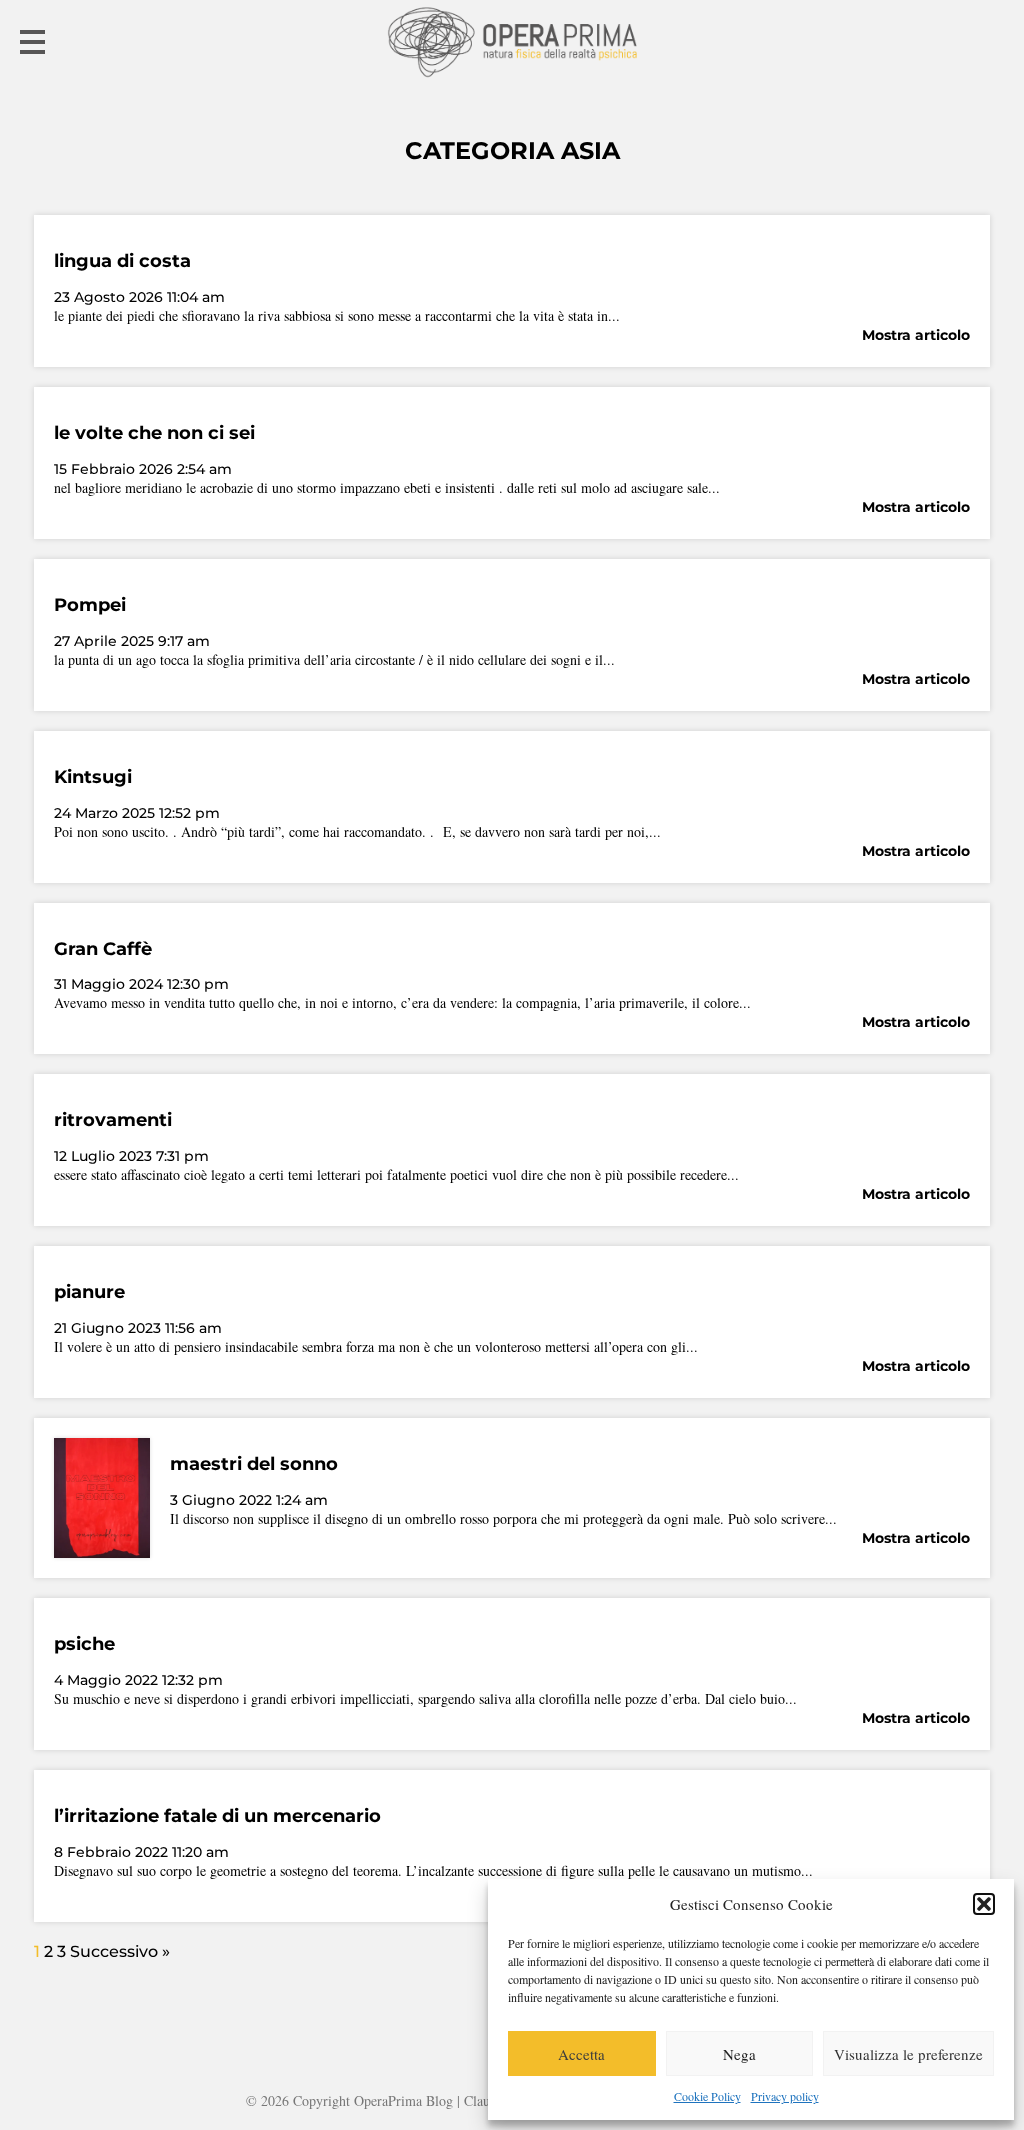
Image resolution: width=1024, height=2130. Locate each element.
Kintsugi (93, 777)
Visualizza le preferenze (908, 2054)
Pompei (90, 605)
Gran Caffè (103, 949)
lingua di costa (122, 261)
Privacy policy (785, 2096)
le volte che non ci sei (154, 433)
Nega (739, 2054)
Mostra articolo (916, 335)
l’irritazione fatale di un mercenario (217, 1816)
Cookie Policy (707, 2096)
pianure (89, 1292)
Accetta (581, 2054)
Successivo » (120, 1951)
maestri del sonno (254, 1464)
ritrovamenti (113, 1120)
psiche (84, 1644)
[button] (984, 1904)
